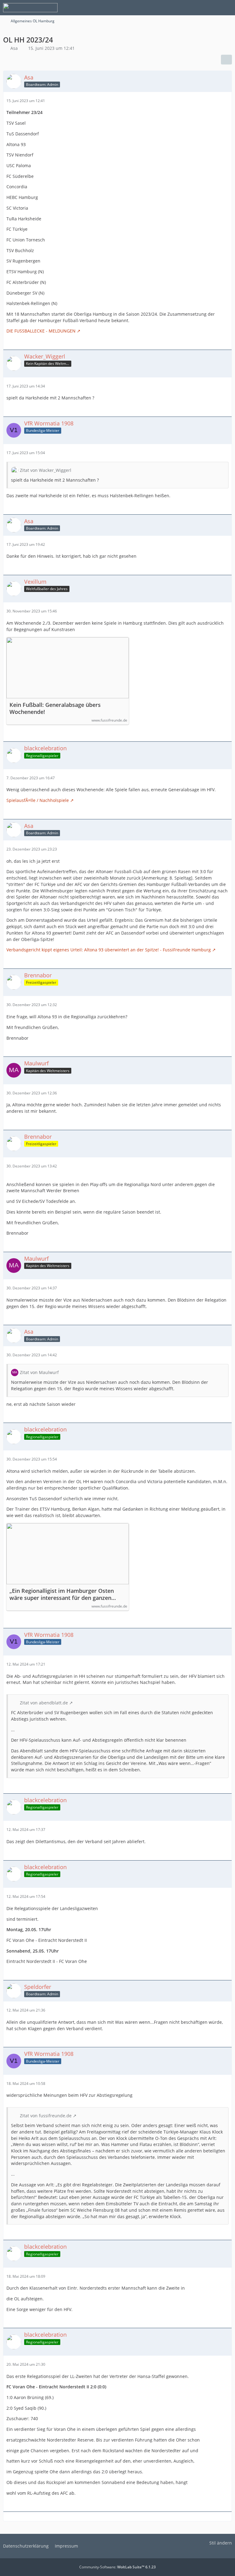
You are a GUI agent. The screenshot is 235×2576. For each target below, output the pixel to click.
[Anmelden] (212, 8)
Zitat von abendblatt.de (44, 1703)
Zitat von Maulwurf (39, 1372)
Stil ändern (221, 2543)
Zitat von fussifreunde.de (46, 2116)
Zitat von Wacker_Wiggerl (46, 470)
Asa (14, 48)
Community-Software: (117, 2567)
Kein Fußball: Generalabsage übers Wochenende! (55, 708)
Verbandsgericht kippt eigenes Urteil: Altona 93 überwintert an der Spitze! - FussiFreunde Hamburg (109, 950)
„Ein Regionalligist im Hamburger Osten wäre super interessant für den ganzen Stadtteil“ (62, 1594)
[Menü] (227, 8)
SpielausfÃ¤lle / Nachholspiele (38, 800)
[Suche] (196, 8)
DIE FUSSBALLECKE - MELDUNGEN (41, 331)
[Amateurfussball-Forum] (30, 8)
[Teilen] (226, 60)
